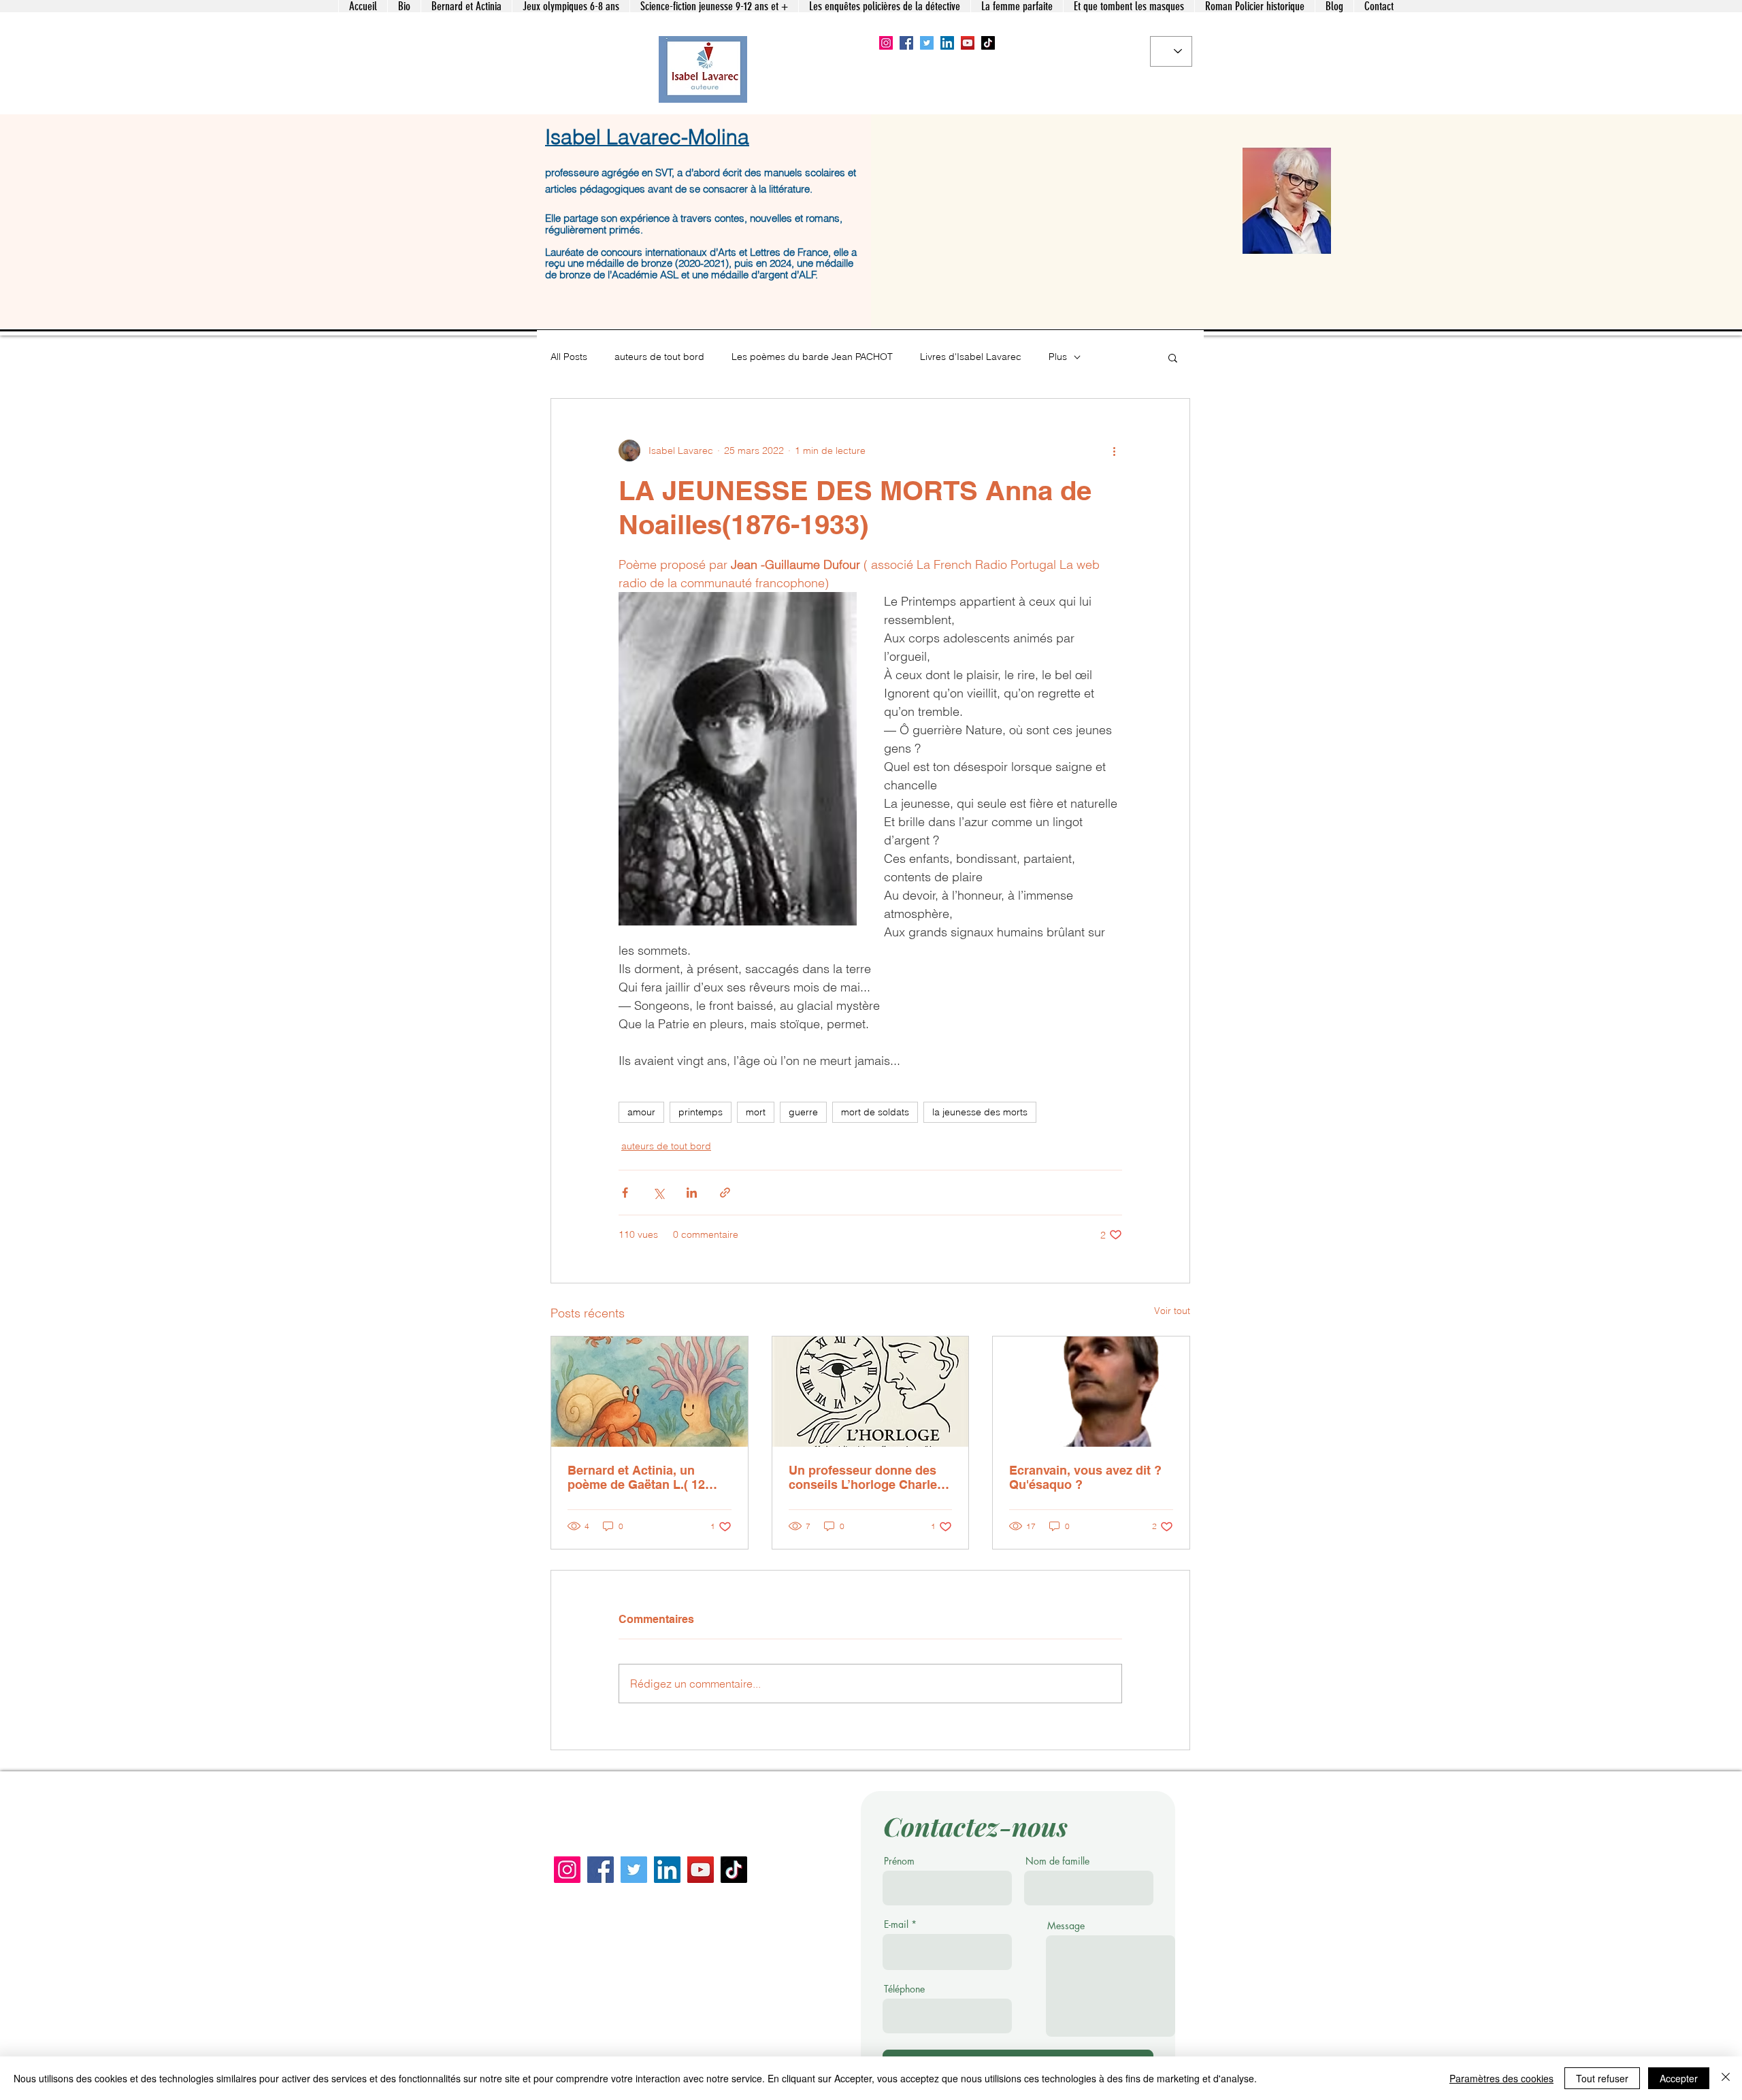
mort (756, 1112)
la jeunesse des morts (980, 1112)
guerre (803, 1112)
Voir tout (1172, 1311)
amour (641, 1112)
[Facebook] (906, 43)
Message (1066, 1926)
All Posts (569, 357)
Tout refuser (1602, 2078)
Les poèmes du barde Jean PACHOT (812, 357)
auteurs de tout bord (659, 357)
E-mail (896, 1924)
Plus (1058, 357)
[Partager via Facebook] (625, 1193)
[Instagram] (886, 43)
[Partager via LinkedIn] (692, 1193)
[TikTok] (988, 43)
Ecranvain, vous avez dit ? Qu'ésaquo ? (1085, 1477)
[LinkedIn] (947, 43)
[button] (1173, 357)
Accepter (1679, 2078)
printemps (701, 1112)
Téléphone (904, 1989)
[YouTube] (968, 43)
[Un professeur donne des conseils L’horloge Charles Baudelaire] (871, 1392)
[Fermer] (1726, 2078)
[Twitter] (927, 43)
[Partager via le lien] (725, 1193)
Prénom (899, 1861)
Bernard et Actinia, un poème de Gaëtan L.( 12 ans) (636, 1477)
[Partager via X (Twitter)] (658, 1193)
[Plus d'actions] (1114, 450)
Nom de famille (1057, 1861)
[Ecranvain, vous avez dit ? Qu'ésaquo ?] (1091, 1392)
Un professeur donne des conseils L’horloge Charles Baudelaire (866, 1477)
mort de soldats (875, 1112)
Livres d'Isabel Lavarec (971, 357)
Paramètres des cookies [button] (1501, 2078)
